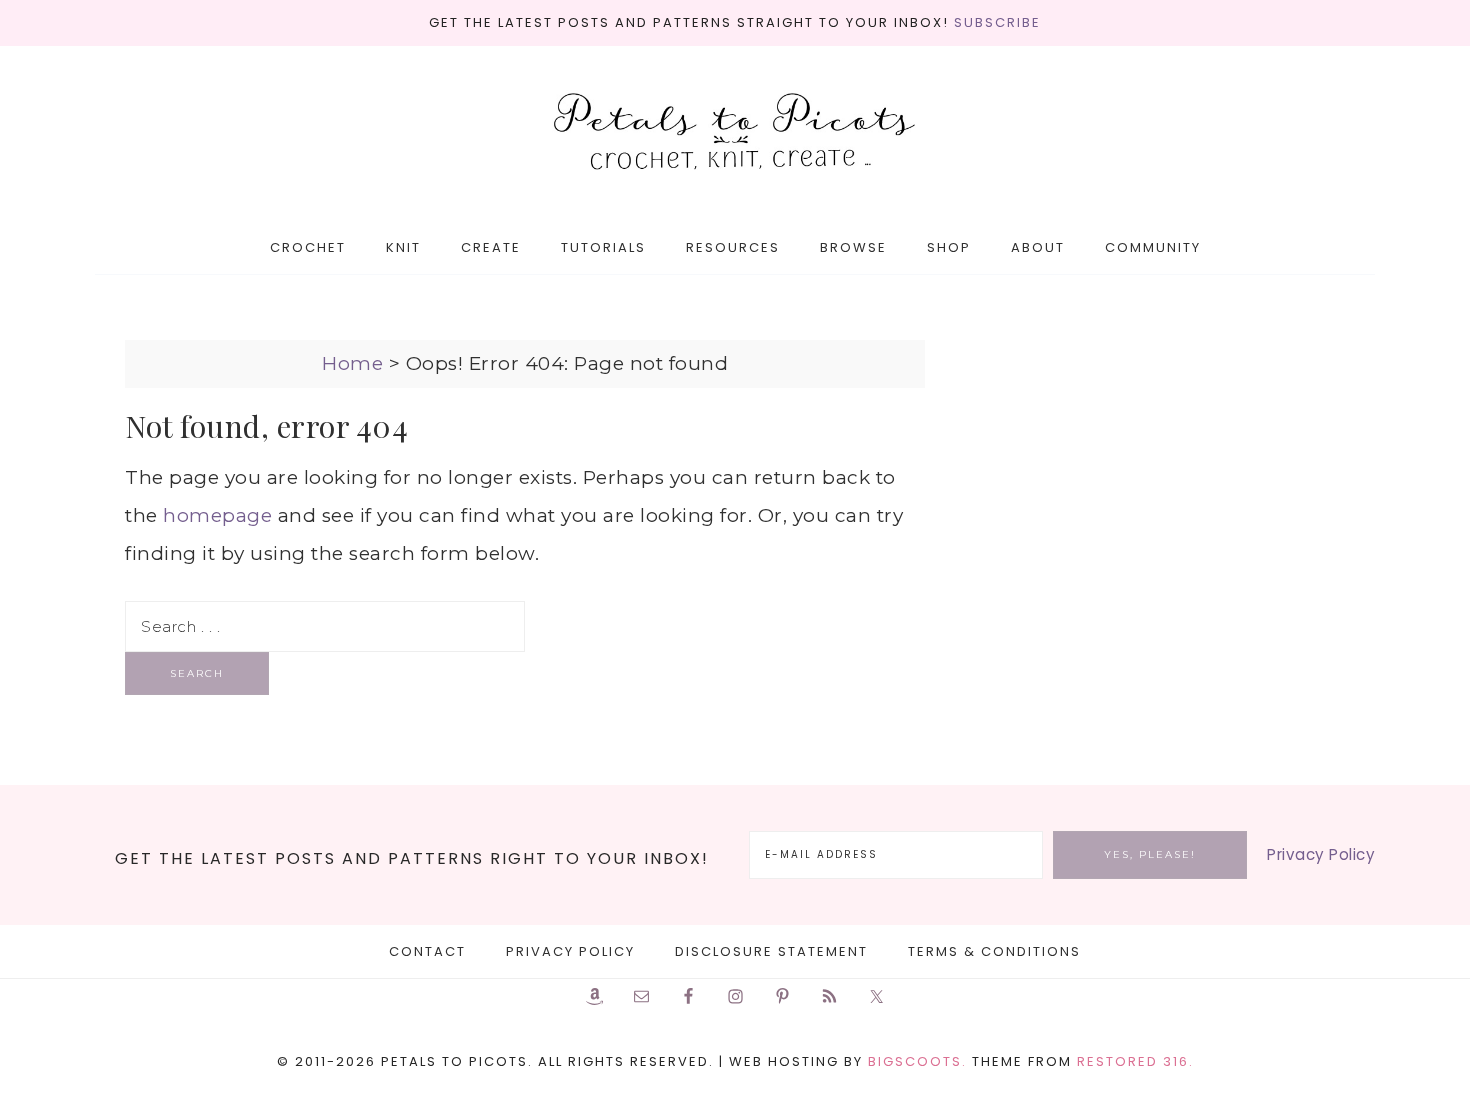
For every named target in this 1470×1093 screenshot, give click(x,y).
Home (352, 363)
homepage (217, 515)
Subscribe (997, 22)
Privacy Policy (1321, 854)
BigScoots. (917, 1061)
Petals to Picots (735, 133)
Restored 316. (1135, 1061)
